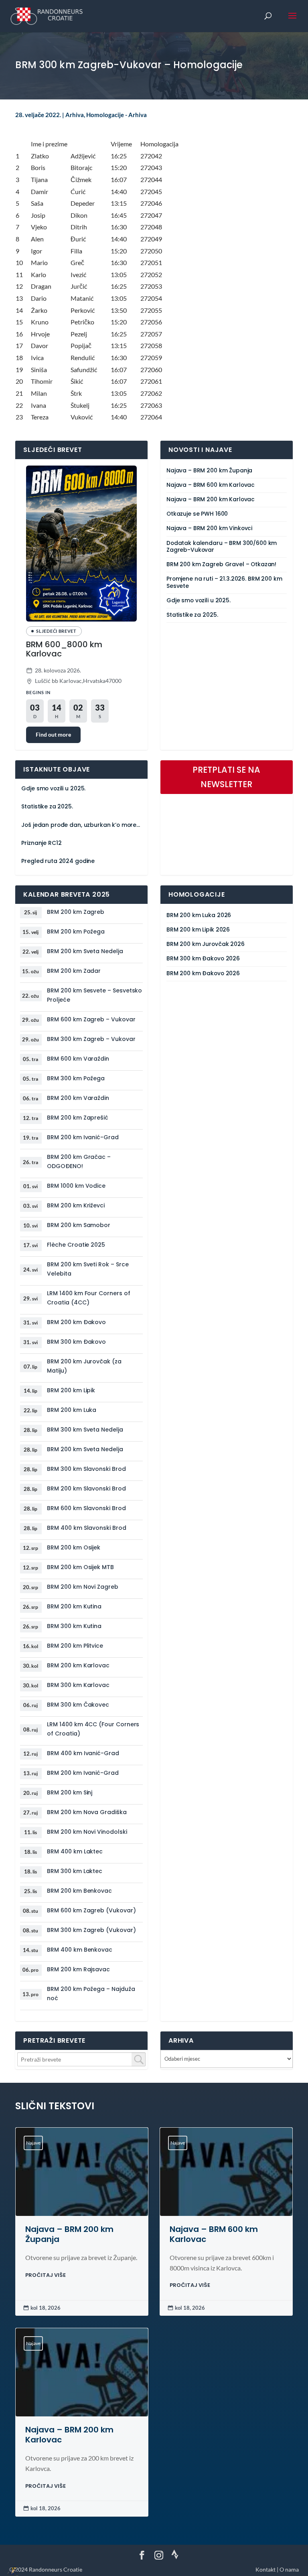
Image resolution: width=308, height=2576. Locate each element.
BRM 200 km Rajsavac (78, 1969)
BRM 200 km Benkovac (79, 1891)
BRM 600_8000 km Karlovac (64, 649)
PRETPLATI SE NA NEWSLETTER (226, 777)
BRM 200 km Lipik (71, 1390)
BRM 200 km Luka (72, 1410)
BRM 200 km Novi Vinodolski (87, 1832)
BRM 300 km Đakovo (76, 1342)
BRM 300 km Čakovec (78, 1705)
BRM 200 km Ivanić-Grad (83, 1137)
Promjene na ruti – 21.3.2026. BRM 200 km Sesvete (224, 582)
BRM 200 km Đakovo (76, 1322)
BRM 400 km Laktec (75, 1851)
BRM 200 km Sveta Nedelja (85, 951)
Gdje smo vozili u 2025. (199, 600)
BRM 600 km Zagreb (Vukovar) (91, 1910)
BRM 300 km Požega (76, 1078)
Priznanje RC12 (41, 843)
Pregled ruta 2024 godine (58, 861)
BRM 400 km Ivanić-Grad (83, 1753)
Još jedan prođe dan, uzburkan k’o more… (81, 825)
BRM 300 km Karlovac (78, 1685)
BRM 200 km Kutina (74, 1606)
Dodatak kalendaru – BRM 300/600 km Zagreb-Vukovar (222, 547)
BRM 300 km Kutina (74, 1626)
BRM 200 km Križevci (76, 1205)
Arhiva (75, 115)
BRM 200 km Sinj (70, 1792)
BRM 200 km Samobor (79, 1225)
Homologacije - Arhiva (117, 115)
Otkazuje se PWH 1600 (197, 514)
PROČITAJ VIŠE (46, 2275)
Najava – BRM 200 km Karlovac (211, 499)
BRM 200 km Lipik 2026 (198, 930)
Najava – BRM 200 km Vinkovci (209, 528)
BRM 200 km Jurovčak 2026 (206, 944)
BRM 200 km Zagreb (76, 912)
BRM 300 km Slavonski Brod (86, 1469)
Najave (33, 2143)
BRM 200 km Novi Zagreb (82, 1587)
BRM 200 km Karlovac (78, 1665)
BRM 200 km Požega (76, 932)
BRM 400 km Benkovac (80, 1950)
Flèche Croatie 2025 (76, 1245)
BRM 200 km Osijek (74, 1547)
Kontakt (265, 2569)
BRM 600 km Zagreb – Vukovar (91, 1019)
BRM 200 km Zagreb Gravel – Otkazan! (221, 564)
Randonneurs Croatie (56, 2569)
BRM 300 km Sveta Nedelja (85, 1430)
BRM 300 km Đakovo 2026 (203, 959)
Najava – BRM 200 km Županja (209, 471)
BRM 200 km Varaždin (78, 1098)
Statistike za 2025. (192, 615)
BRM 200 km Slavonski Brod (86, 1488)
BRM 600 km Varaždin (78, 1059)
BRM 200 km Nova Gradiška (87, 1812)
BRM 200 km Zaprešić (78, 1118)
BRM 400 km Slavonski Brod (86, 1528)
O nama (289, 2569)
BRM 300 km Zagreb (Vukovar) (91, 1930)
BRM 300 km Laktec (75, 1871)
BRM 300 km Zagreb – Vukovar (91, 1039)
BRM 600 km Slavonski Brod (86, 1508)
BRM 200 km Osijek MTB (80, 1567)
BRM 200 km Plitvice (75, 1646)
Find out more (53, 734)
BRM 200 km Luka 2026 (199, 915)
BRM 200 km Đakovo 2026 (203, 973)
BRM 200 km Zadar (74, 971)
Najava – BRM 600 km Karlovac (211, 485)
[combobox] (81, 2059)
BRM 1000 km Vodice (76, 1186)
